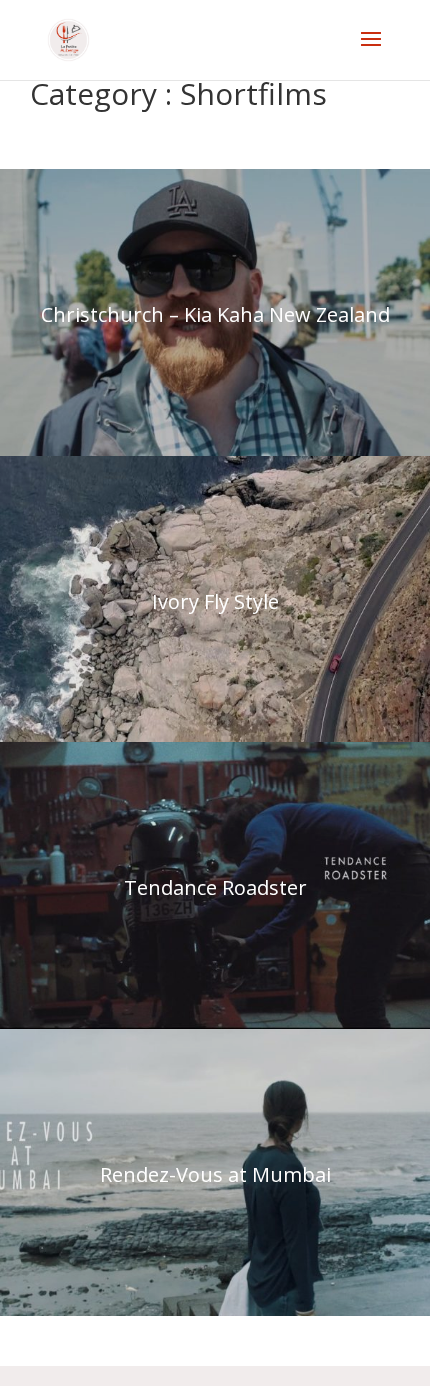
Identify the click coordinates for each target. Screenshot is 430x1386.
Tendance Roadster (215, 887)
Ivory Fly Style (215, 600)
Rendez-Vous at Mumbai (215, 1174)
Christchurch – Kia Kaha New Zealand (215, 314)
